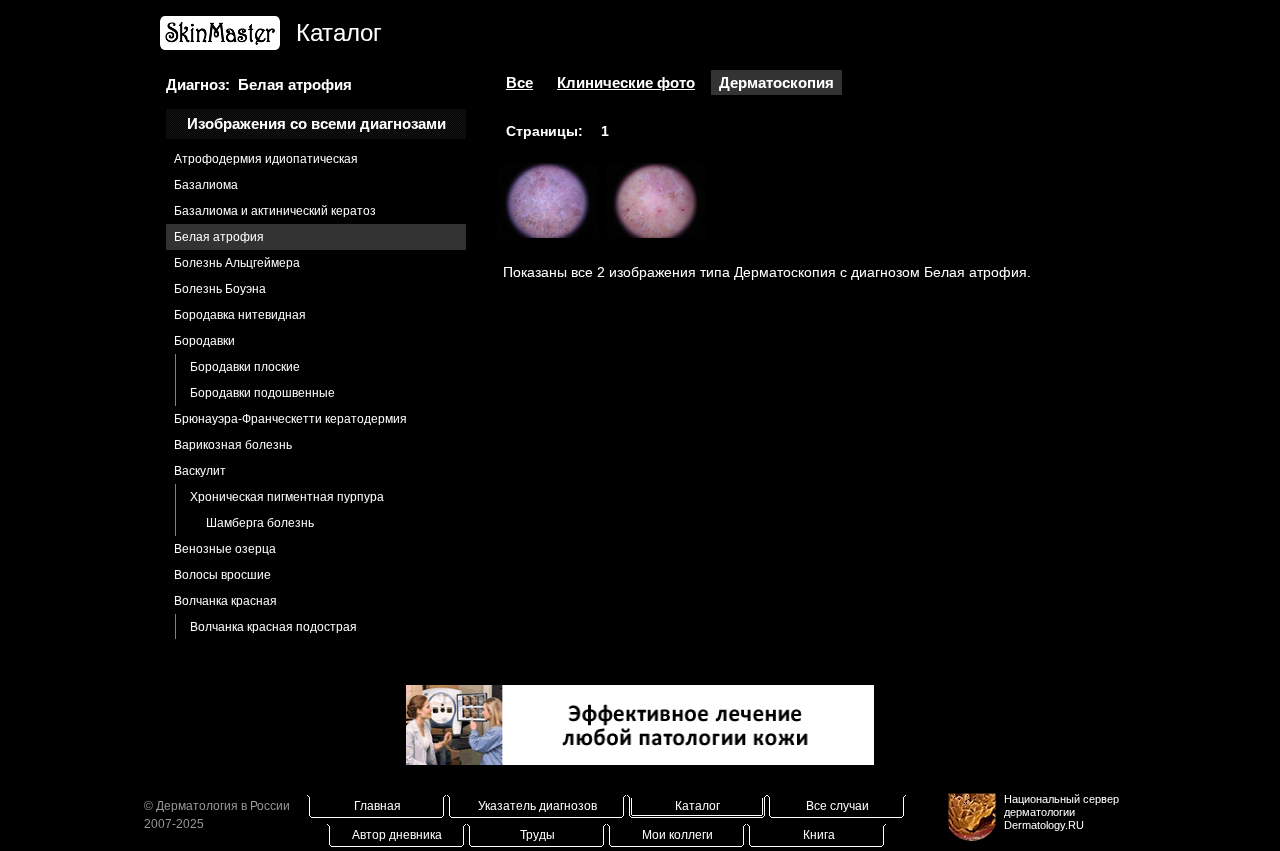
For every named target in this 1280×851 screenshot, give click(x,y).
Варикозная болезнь (233, 445)
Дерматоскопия (776, 82)
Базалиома (206, 185)
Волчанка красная (225, 601)
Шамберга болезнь (260, 523)
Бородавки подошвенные (262, 393)
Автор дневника (397, 835)
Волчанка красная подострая (273, 627)
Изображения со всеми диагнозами (316, 123)
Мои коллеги (677, 835)
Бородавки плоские (245, 367)
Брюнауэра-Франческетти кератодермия (290, 419)
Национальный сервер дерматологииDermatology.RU (1061, 812)
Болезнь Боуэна (220, 289)
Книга (819, 835)
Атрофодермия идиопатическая (266, 159)
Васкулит (200, 471)
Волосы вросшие (222, 575)
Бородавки (204, 341)
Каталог (697, 806)
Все (519, 82)
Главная (377, 806)
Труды (537, 835)
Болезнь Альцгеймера (237, 263)
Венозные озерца (225, 549)
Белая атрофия (219, 237)
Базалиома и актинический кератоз (275, 211)
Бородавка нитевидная (240, 315)
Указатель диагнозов (537, 806)
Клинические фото (626, 82)
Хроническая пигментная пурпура (287, 497)
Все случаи (837, 806)
